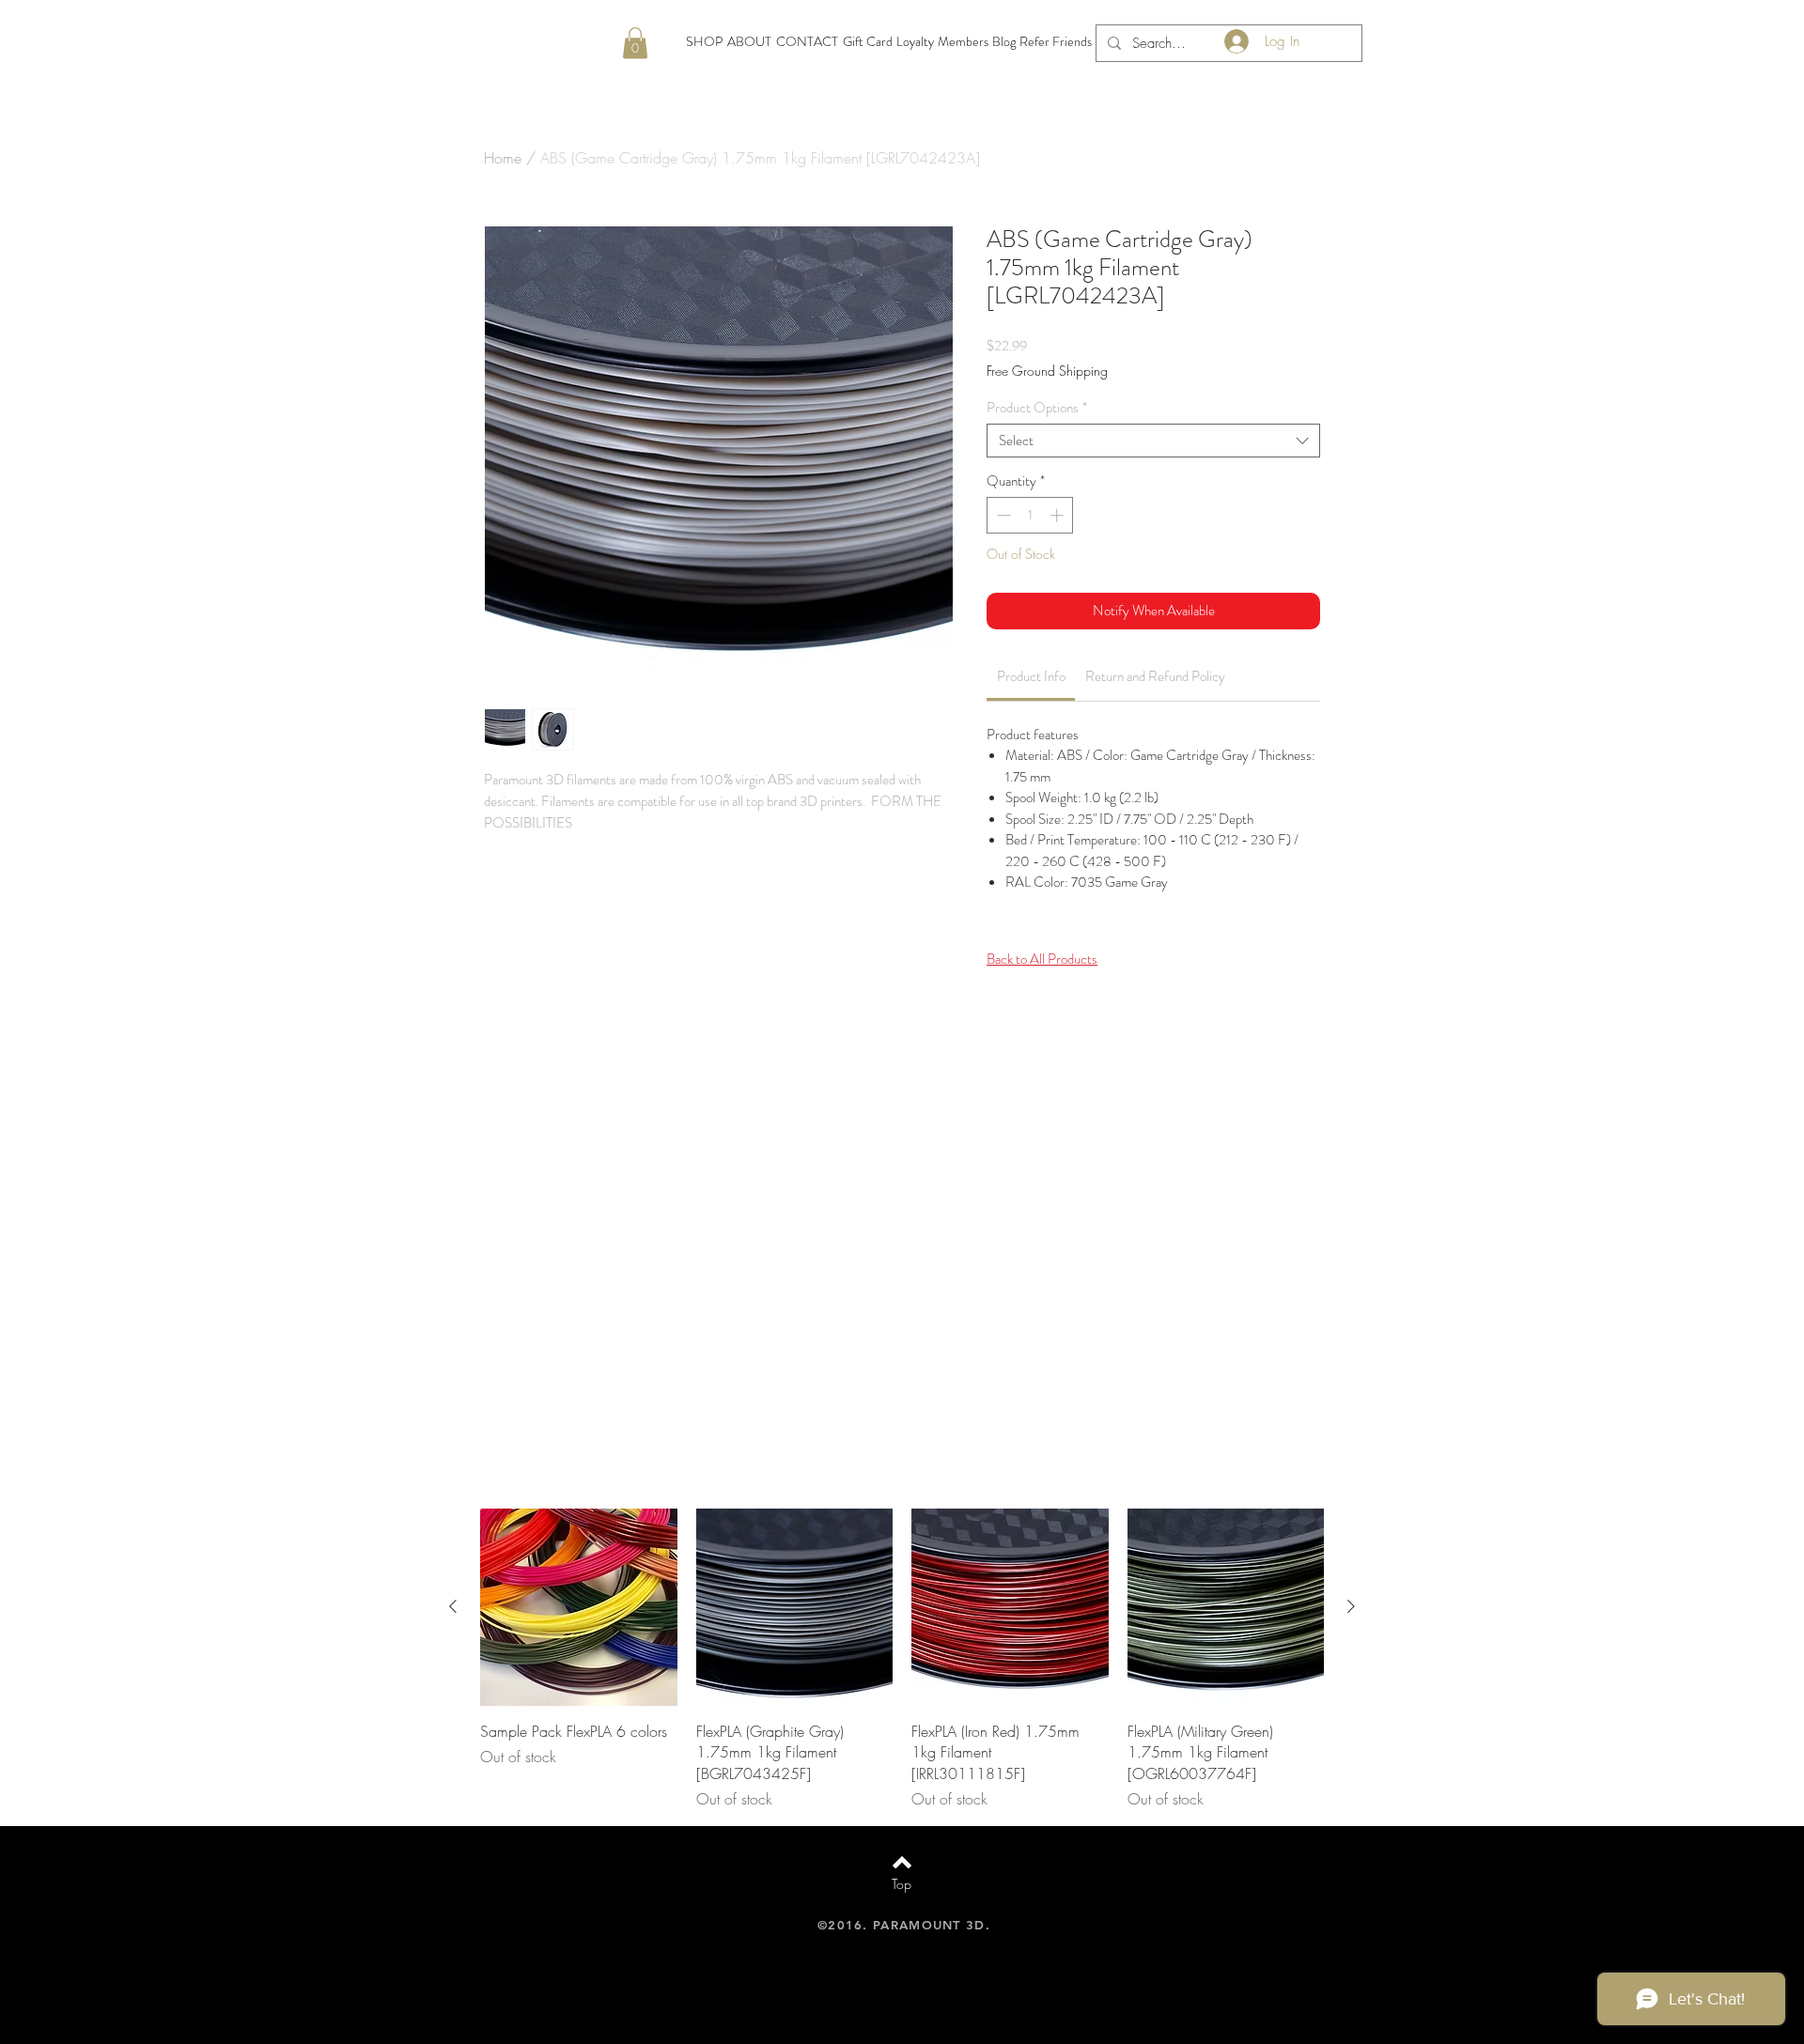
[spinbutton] (1030, 515)
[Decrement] (1002, 515)
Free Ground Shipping (1047, 371)
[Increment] (1058, 515)
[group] (902, 1659)
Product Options (1037, 408)
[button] (635, 43)
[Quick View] (579, 1607)
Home (503, 158)
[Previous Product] (453, 1606)
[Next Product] (1351, 1606)
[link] (1031, 676)
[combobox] (1153, 441)
